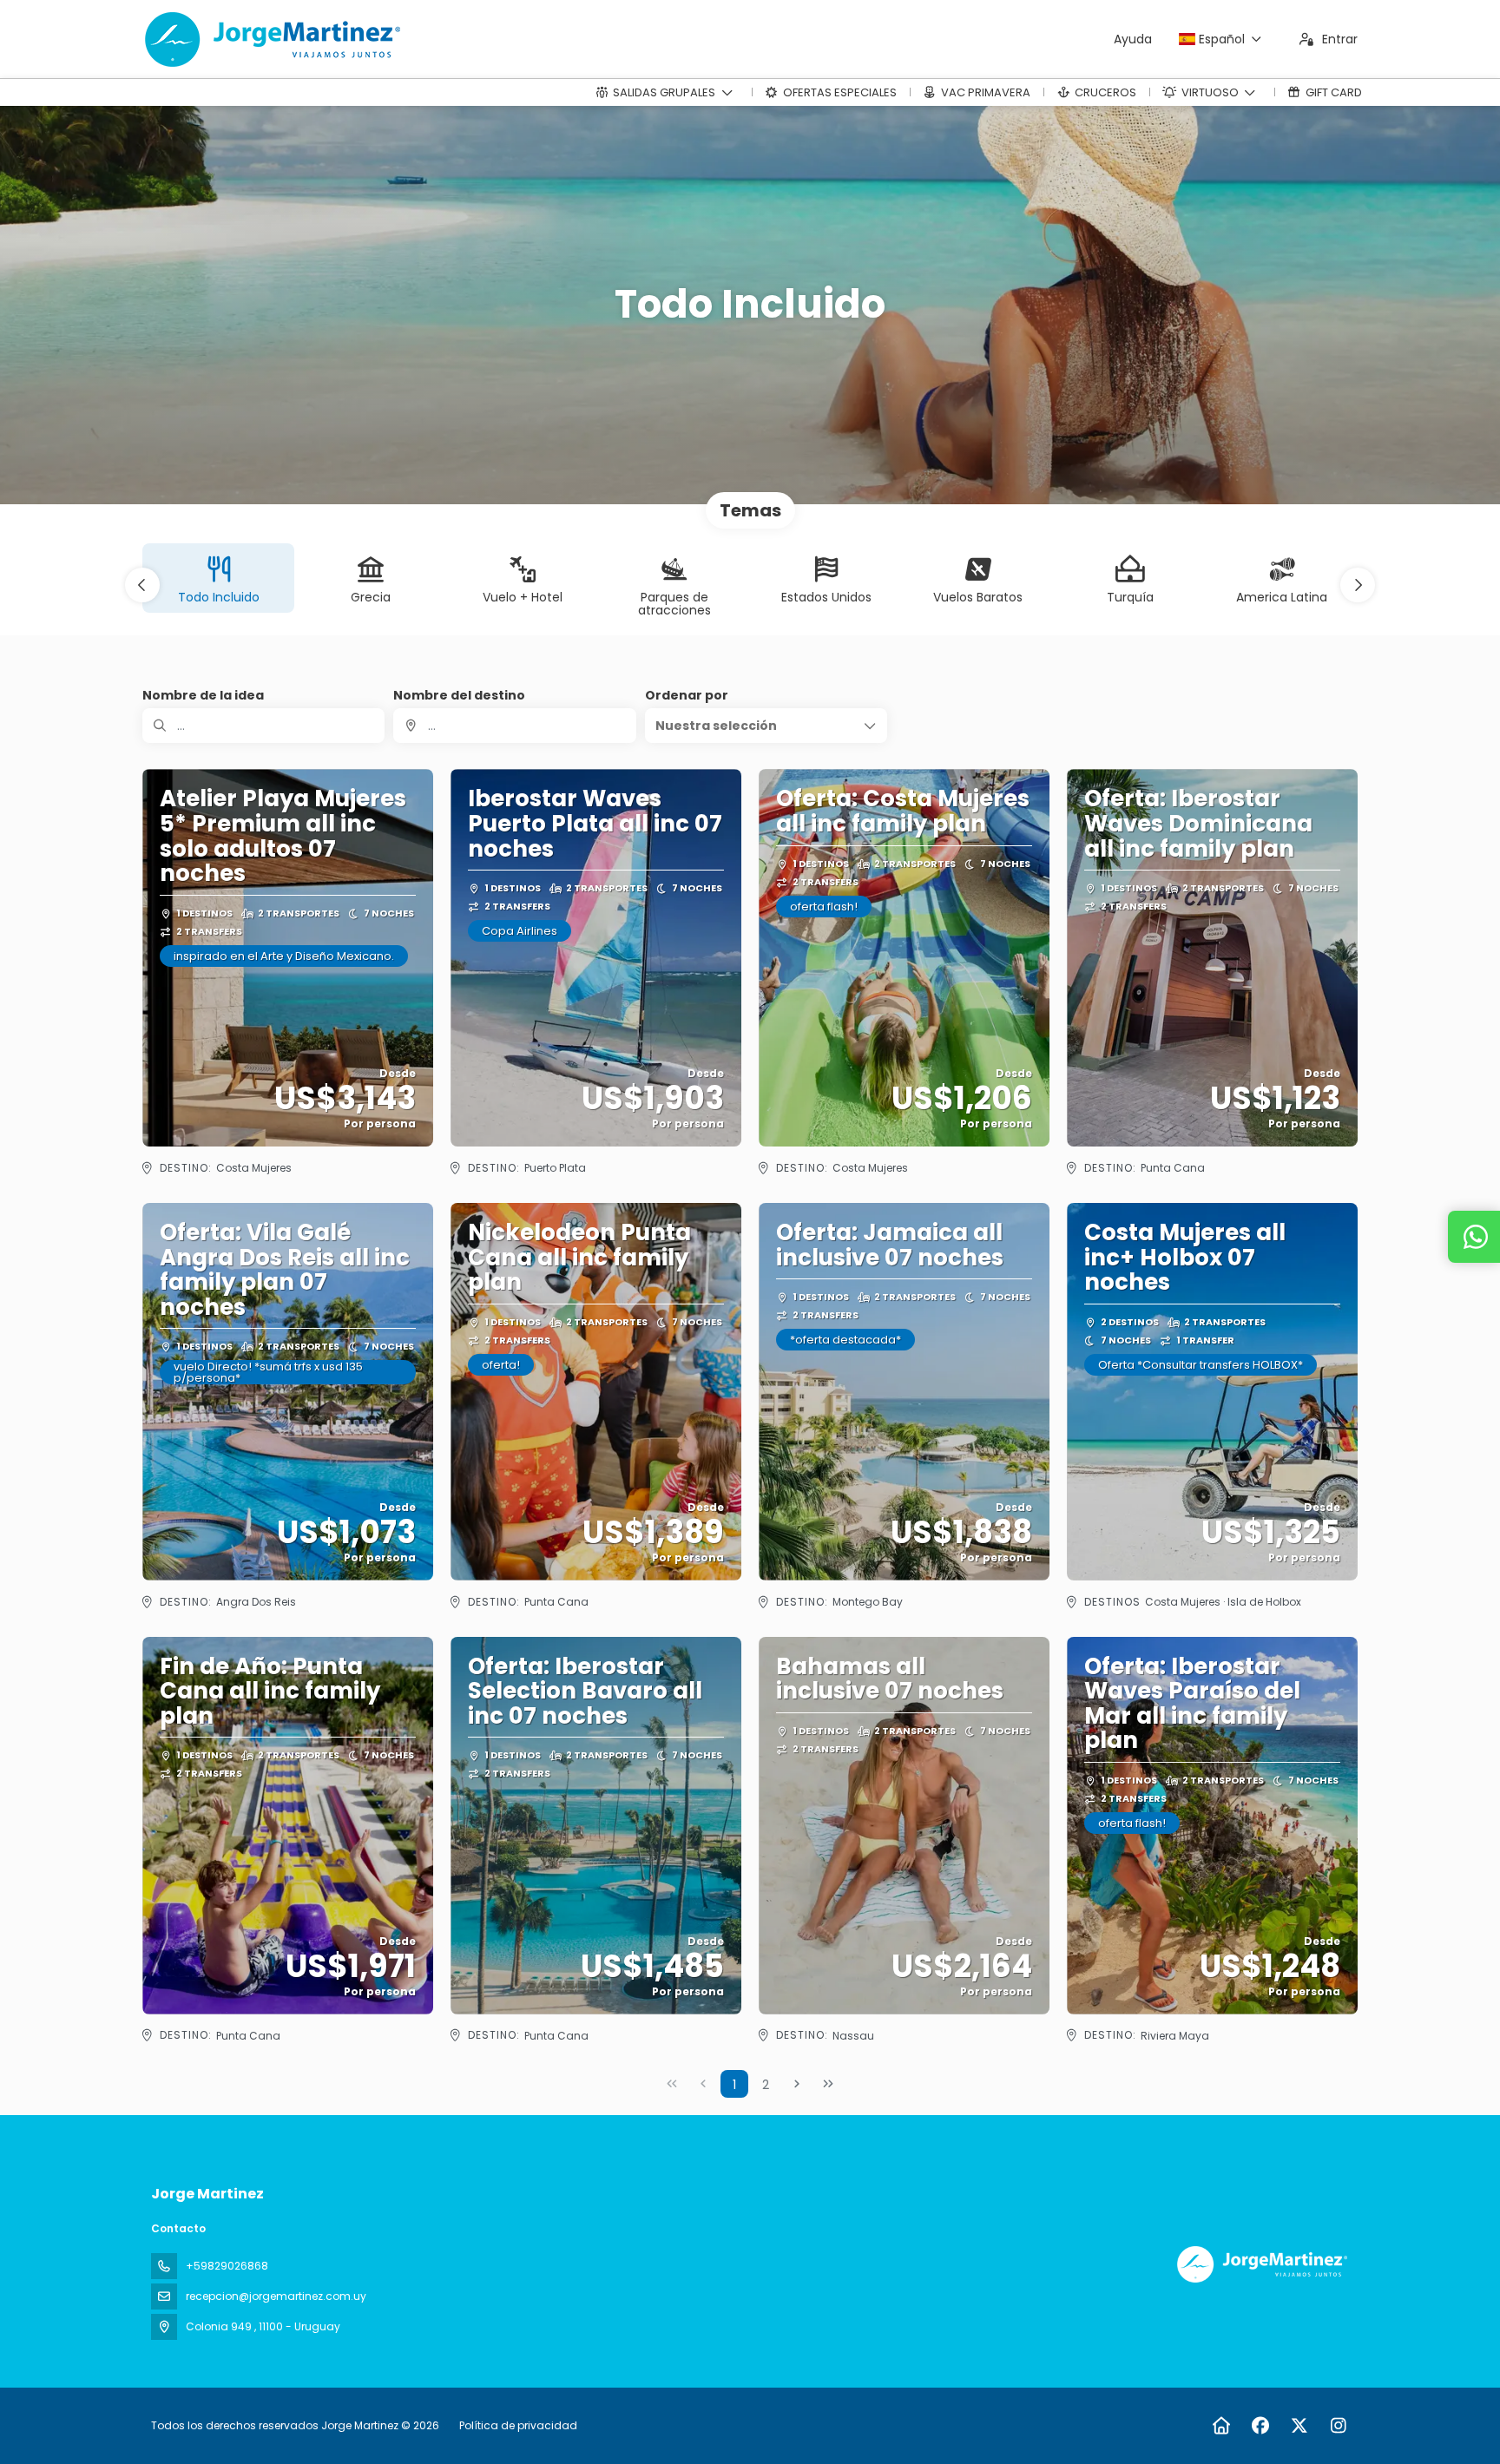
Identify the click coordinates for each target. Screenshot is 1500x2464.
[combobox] (514, 726)
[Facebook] (1260, 2426)
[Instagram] (1338, 2426)
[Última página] (828, 2084)
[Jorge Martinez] (1260, 2264)
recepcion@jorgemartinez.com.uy (276, 2296)
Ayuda (1133, 39)
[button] (142, 585)
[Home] (1221, 2426)
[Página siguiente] (797, 2084)
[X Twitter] (1299, 2426)
